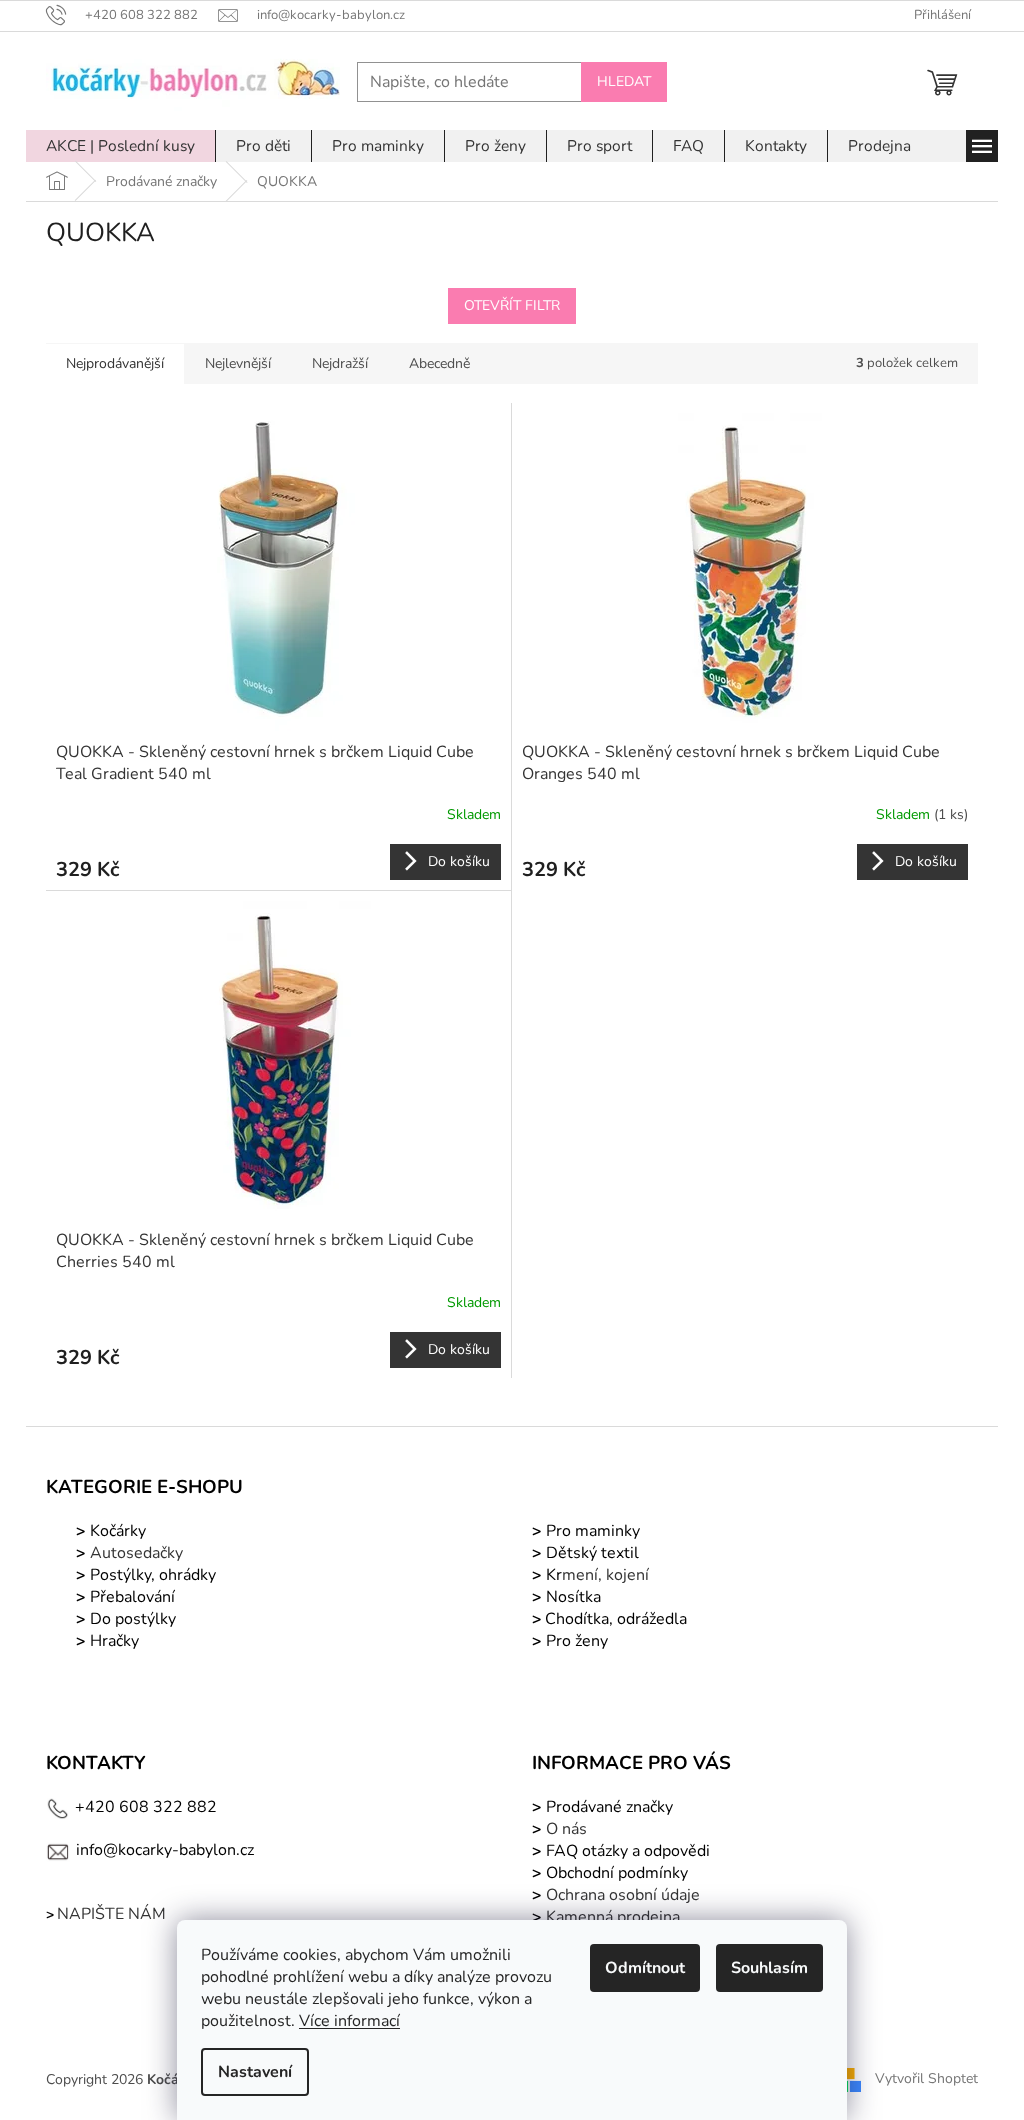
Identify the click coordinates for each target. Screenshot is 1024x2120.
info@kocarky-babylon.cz (165, 1850)
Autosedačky (136, 1553)
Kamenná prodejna (613, 1917)
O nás (566, 1829)
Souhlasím (769, 1968)
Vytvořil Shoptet (926, 2078)
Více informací (349, 2021)
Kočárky (116, 1531)
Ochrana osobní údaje (623, 1895)
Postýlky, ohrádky (151, 1575)
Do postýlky (133, 1619)
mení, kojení (595, 1575)
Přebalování (132, 1597)
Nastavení (255, 2072)
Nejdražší (340, 363)
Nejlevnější (238, 363)
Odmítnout (645, 1968)
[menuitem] (120, 146)
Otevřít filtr (512, 305)
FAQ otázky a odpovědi (626, 1851)
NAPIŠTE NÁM (111, 1914)
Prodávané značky (607, 1807)
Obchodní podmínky (617, 1873)
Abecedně (439, 363)
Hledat (624, 81)
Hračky (114, 1641)
